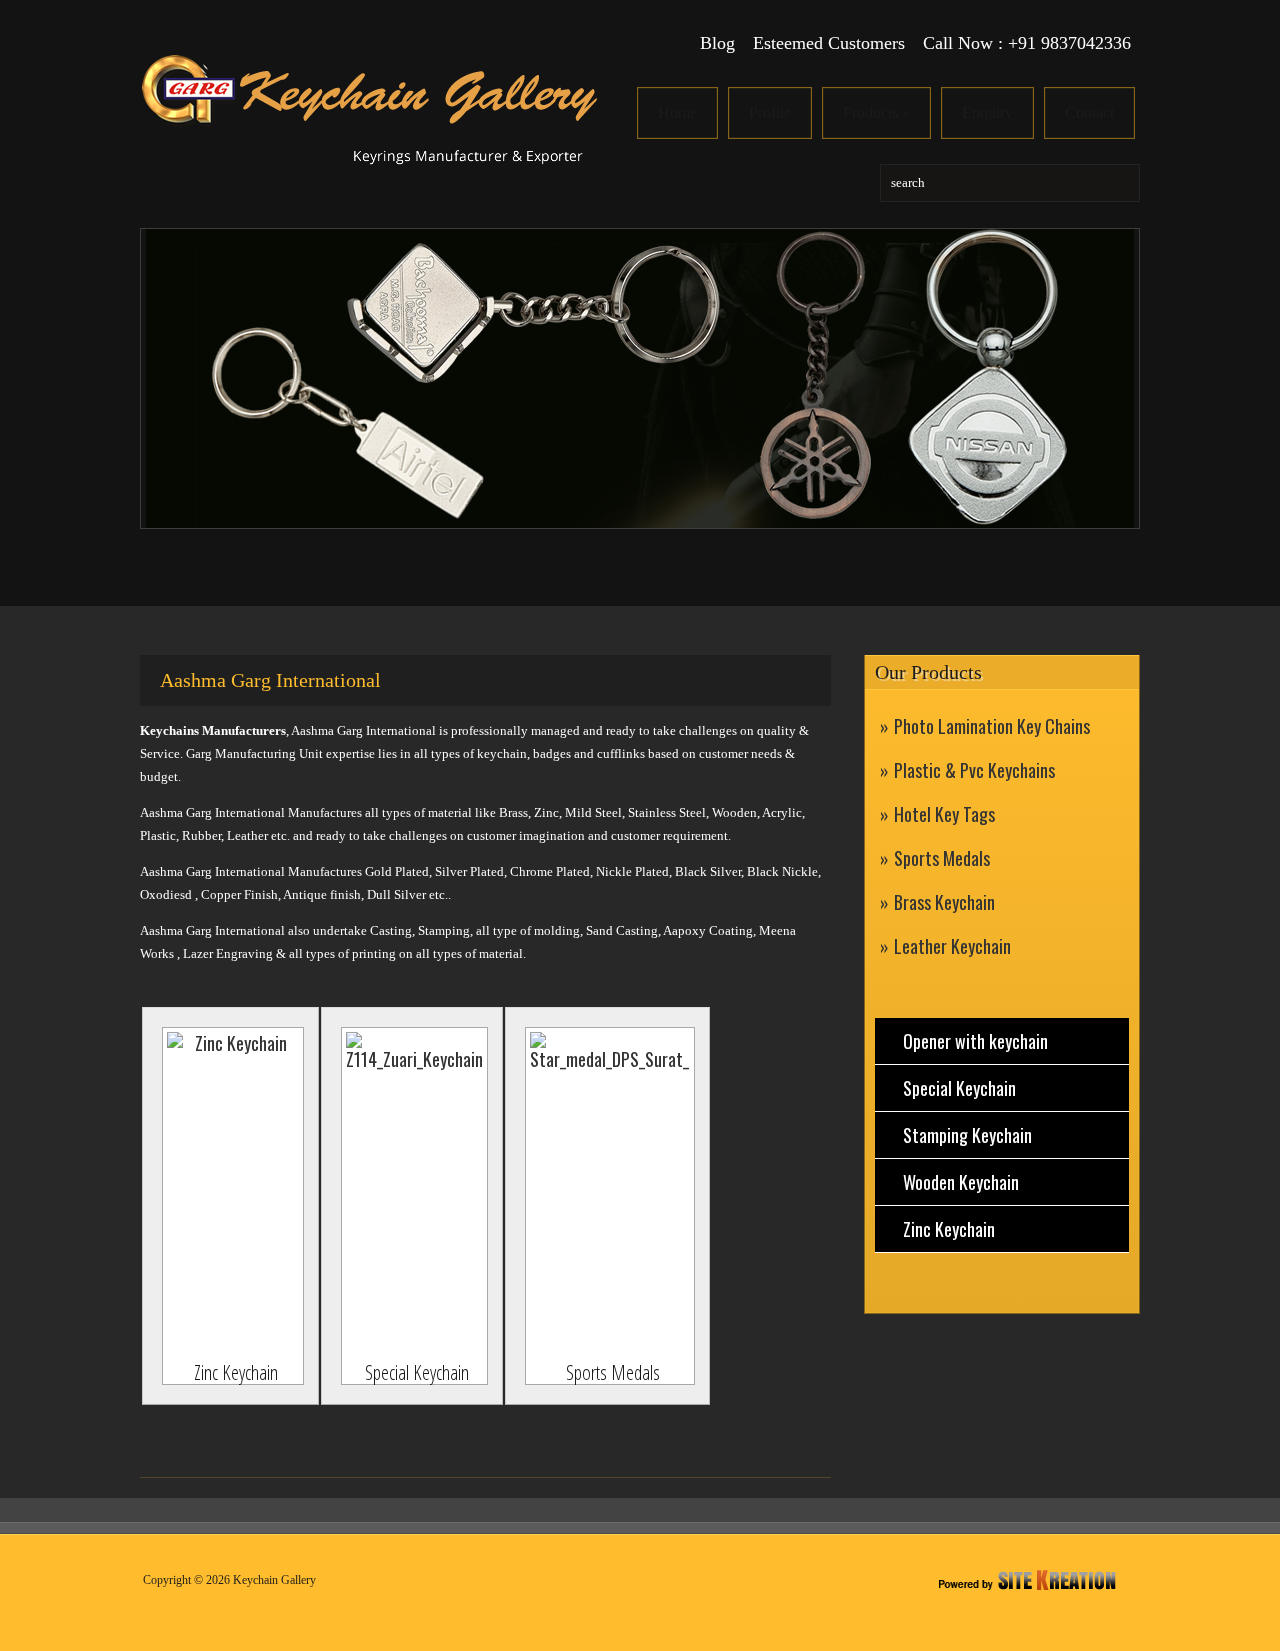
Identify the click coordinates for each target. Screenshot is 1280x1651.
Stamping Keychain (967, 1135)
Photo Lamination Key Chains (992, 726)
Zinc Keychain (949, 1229)
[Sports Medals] (610, 1194)
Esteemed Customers (829, 43)
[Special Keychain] (414, 1194)
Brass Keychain (944, 902)
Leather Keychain (952, 946)
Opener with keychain (975, 1041)
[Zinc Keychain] (233, 1194)
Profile (770, 112)
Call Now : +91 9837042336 (1027, 43)
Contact (1089, 112)
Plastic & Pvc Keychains (974, 770)
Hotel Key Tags (944, 814)
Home (677, 112)
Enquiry (987, 112)
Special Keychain (959, 1088)
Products (876, 112)
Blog (717, 43)
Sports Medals (942, 858)
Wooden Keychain (961, 1182)
